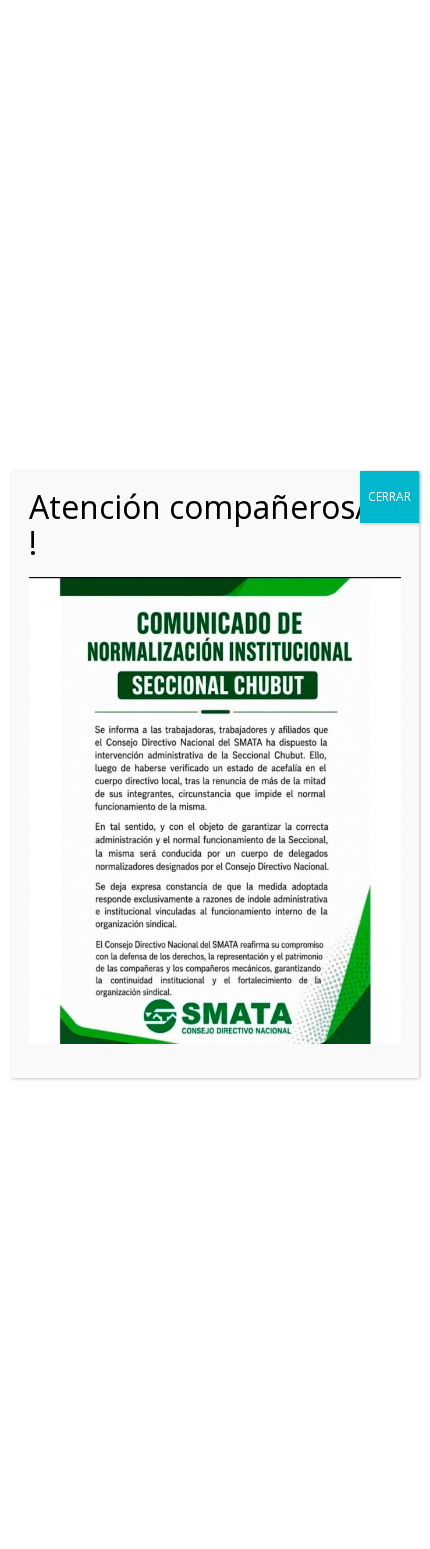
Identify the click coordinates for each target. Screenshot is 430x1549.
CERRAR (389, 496)
